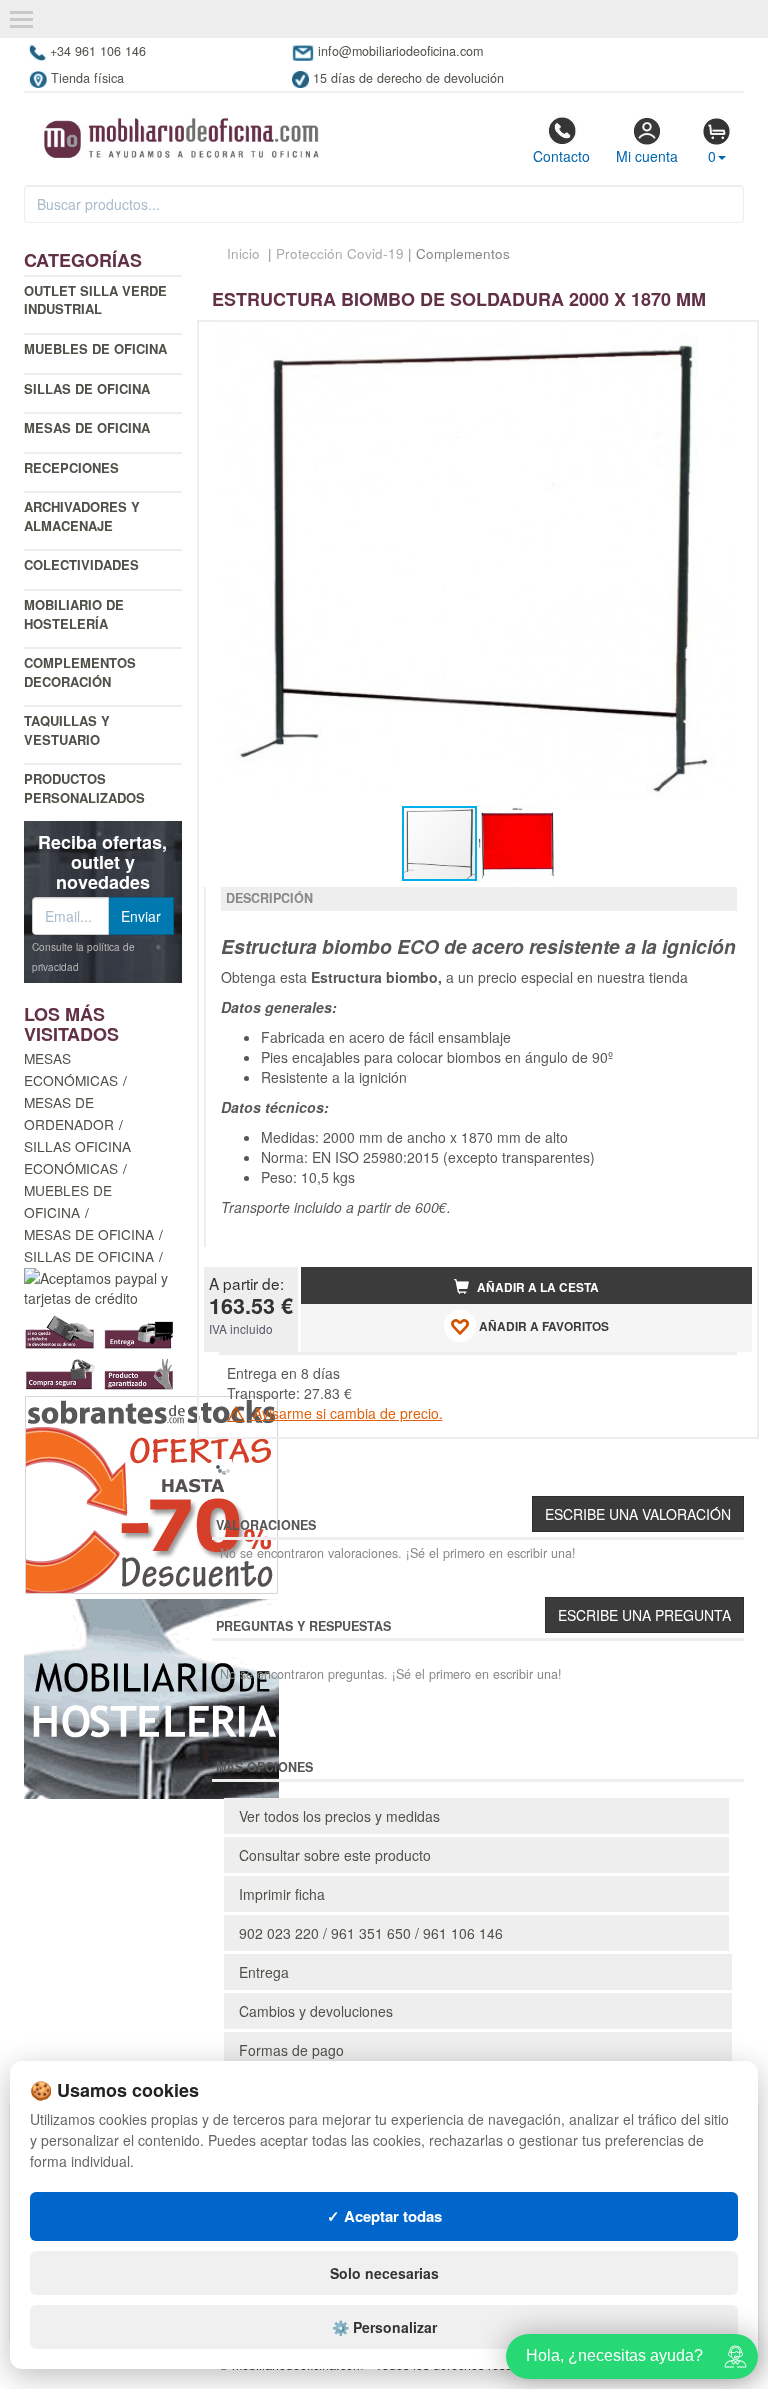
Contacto (561, 156)
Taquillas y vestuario (67, 730)
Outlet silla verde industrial (95, 300)
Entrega (264, 1972)
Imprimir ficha (282, 1894)
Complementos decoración (80, 672)
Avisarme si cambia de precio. (346, 1413)
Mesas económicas (71, 1069)
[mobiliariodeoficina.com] (178, 132)
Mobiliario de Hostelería (74, 614)
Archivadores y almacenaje (82, 516)
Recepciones (71, 467)
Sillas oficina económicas (77, 1157)
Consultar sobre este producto (335, 1855)
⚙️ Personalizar (384, 2327)
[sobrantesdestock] (151, 1493)
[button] (719, 345)
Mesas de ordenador (69, 1113)
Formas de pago (291, 2050)
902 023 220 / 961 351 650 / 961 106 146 (371, 1933)
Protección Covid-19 (340, 253)
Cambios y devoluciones (316, 2011)
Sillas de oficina (87, 388)
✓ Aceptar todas (384, 2216)
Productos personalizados (84, 788)
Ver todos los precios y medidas (339, 1816)
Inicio (243, 253)
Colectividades (81, 564)
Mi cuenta (647, 156)
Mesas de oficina (87, 427)
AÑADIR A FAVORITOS (542, 1327)
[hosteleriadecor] (151, 1697)
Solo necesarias (384, 2273)
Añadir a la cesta (536, 1287)
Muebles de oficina (95, 348)
